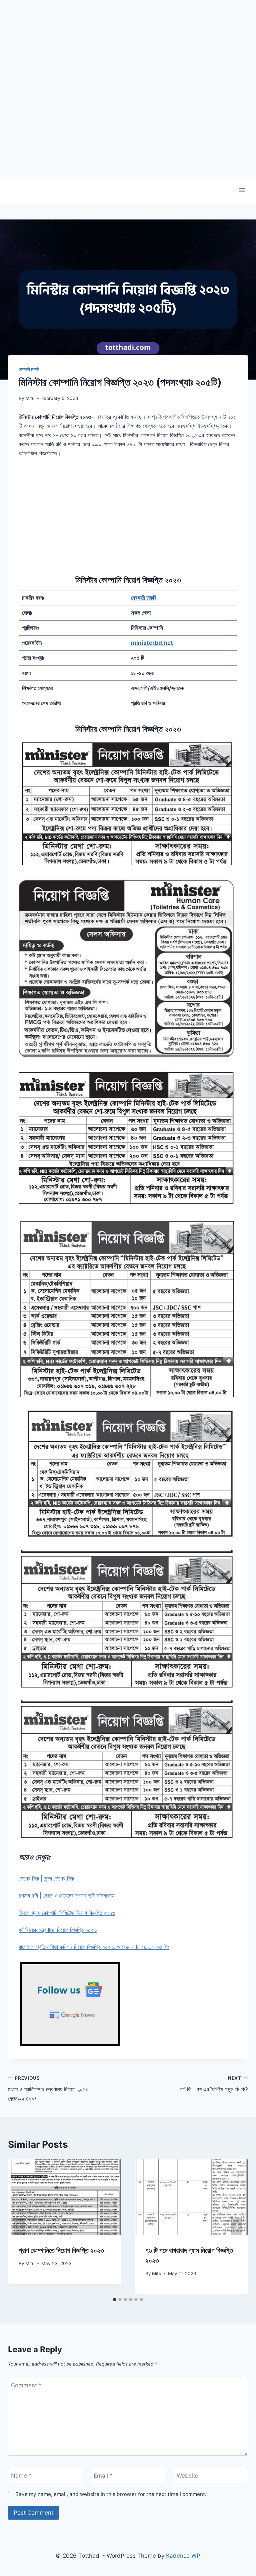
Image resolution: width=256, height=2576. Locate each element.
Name (21, 2475)
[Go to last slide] (19, 2227)
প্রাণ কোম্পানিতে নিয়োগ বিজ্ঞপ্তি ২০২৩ (61, 2250)
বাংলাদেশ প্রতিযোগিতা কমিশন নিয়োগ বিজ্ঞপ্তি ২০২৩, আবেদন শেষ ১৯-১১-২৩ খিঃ (94, 1947)
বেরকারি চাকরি (144, 598)
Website (187, 2475)
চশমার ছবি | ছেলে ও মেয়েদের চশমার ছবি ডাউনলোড (67, 1896)
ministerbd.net (152, 643)
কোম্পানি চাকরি (29, 369)
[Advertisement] (128, 130)
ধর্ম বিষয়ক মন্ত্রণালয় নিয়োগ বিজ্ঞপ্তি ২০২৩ (58, 1930)
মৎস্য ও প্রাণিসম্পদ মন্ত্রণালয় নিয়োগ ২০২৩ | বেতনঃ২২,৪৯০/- (50, 2089)
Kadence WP (183, 2556)
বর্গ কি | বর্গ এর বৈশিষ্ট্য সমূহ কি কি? (214, 2084)
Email (103, 2475)
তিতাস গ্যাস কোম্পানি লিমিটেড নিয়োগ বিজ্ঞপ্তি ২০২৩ (67, 1913)
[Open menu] (242, 190)
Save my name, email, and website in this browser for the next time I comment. (111, 2494)
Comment (26, 2385)
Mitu (30, 398)
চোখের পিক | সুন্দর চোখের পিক (46, 1879)
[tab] (115, 2299)
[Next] (237, 2227)
